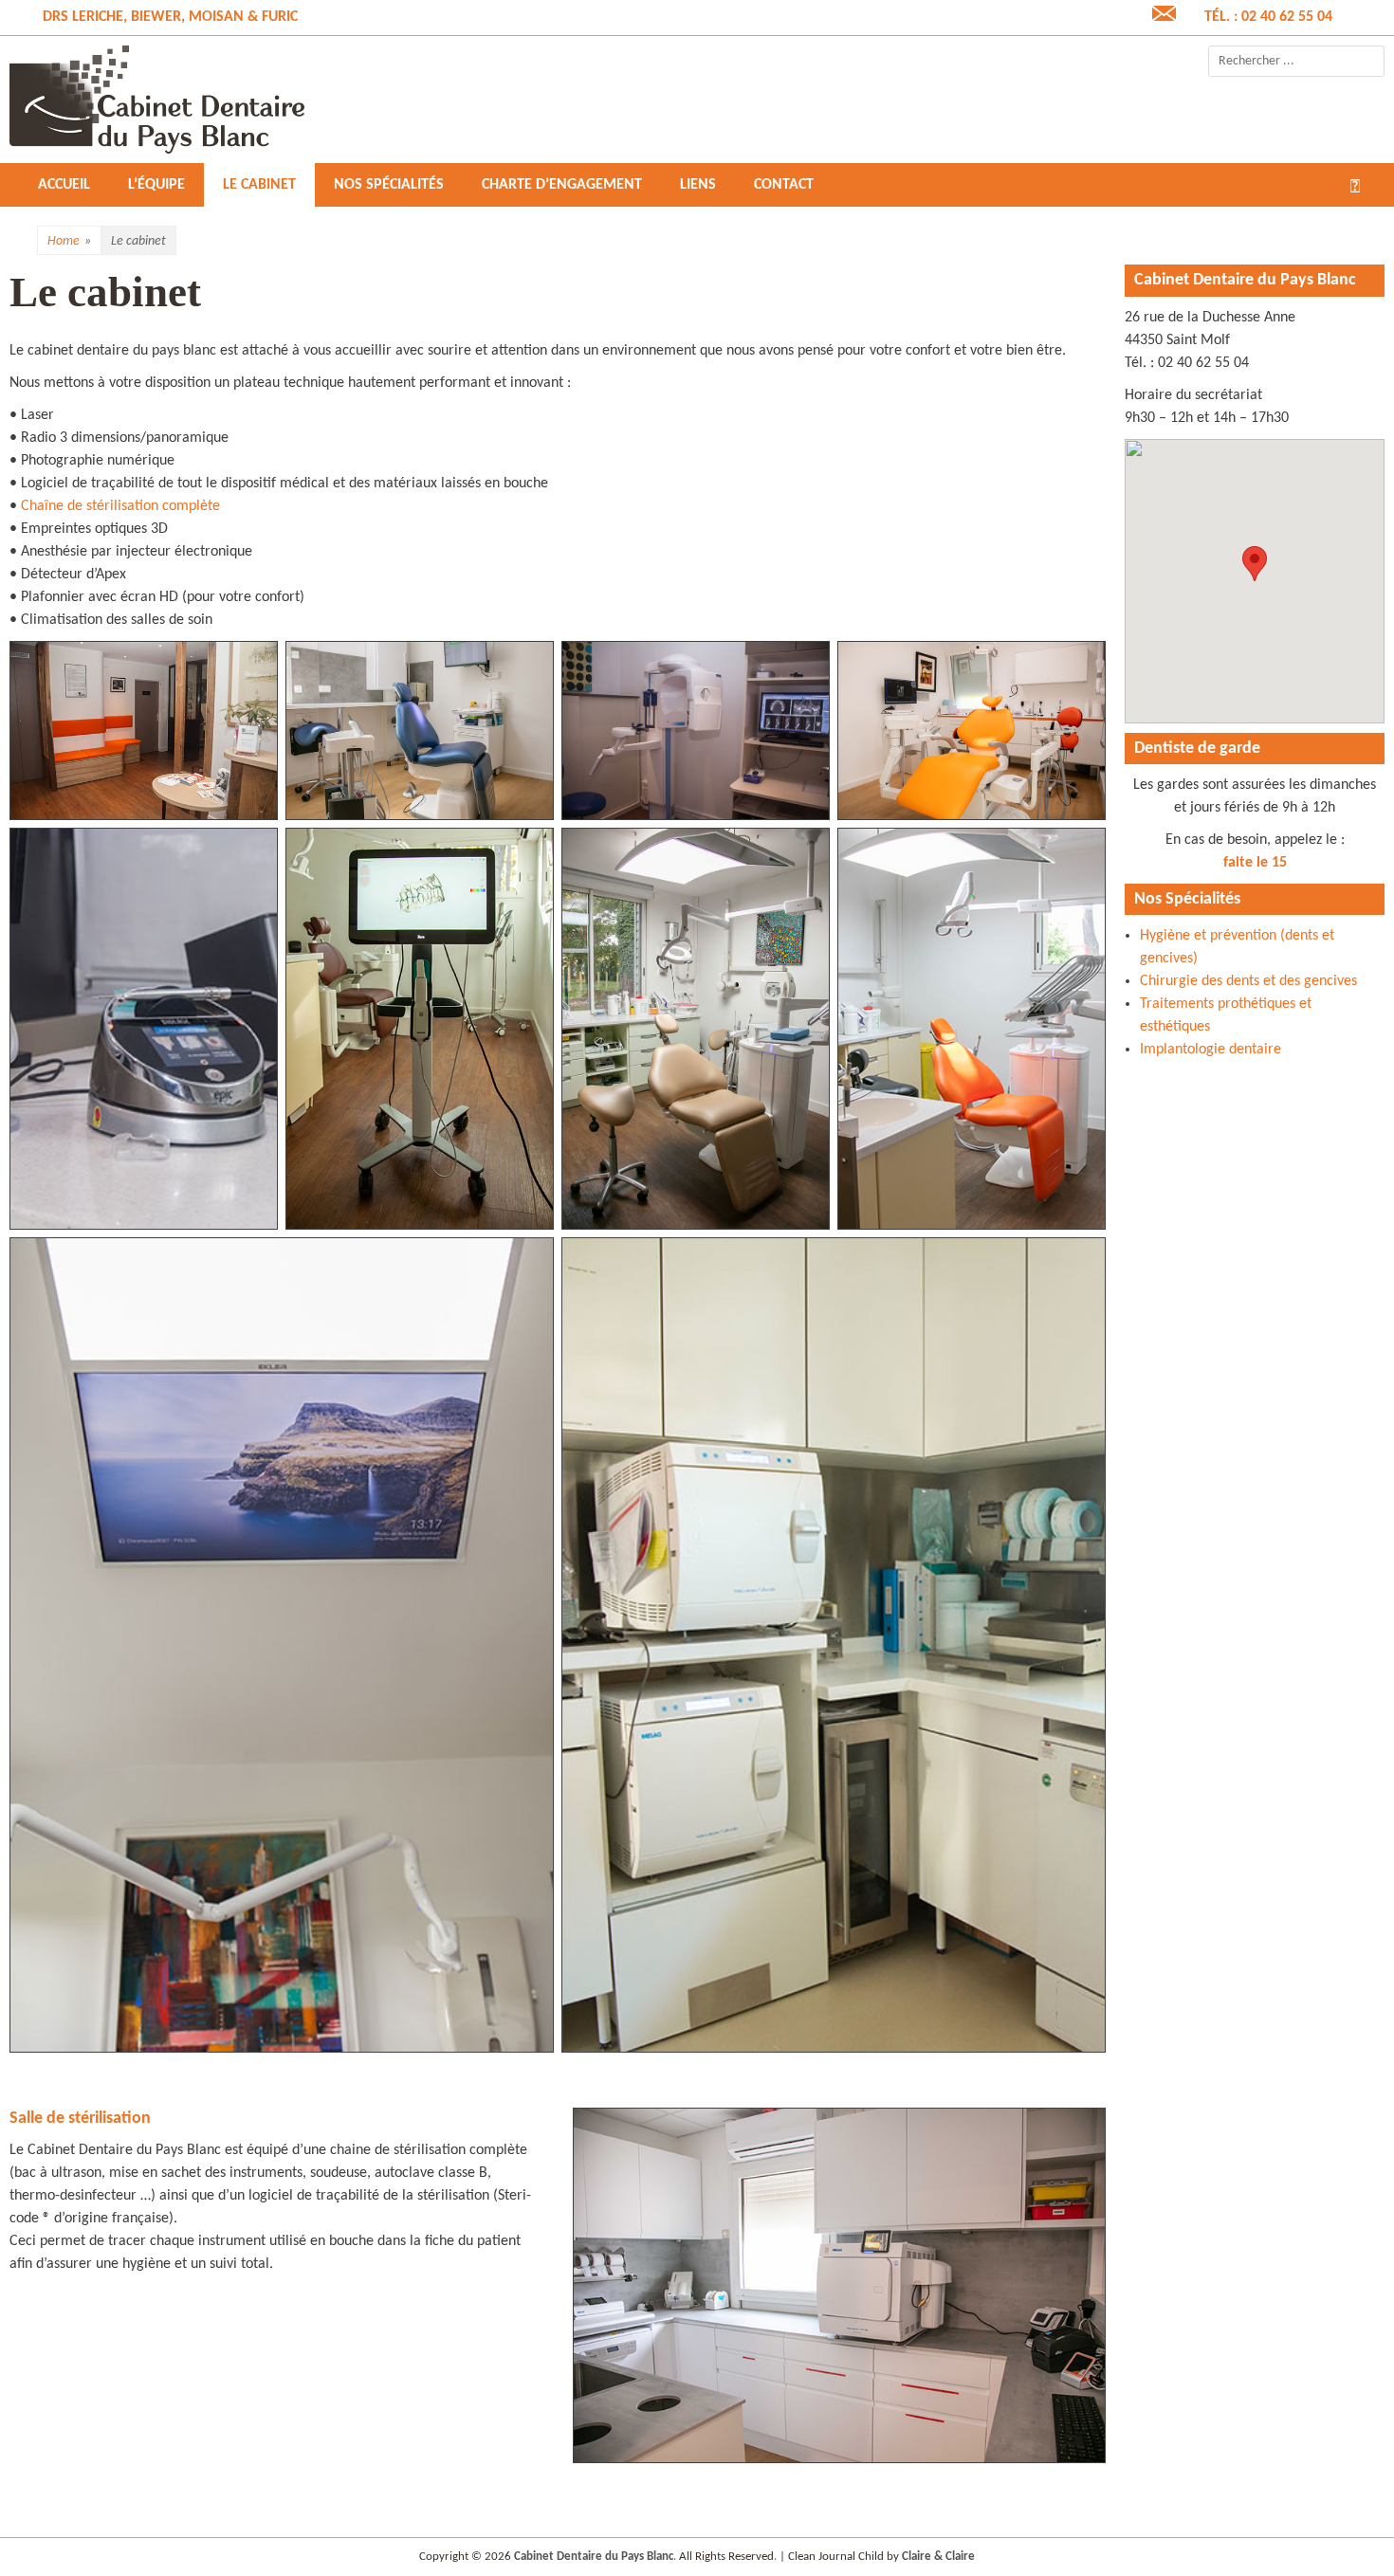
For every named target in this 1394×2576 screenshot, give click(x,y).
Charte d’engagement (562, 185)
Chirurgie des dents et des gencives (1248, 981)
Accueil (64, 185)
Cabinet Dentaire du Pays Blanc (594, 2557)
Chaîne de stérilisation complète (120, 506)
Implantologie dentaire (1211, 1050)
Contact (784, 185)
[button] (1255, 564)
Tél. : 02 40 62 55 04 (1268, 17)
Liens (698, 185)
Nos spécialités (389, 185)
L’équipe (156, 185)
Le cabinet (259, 185)
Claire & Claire (938, 2557)
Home (69, 241)
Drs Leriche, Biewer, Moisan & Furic (170, 17)
